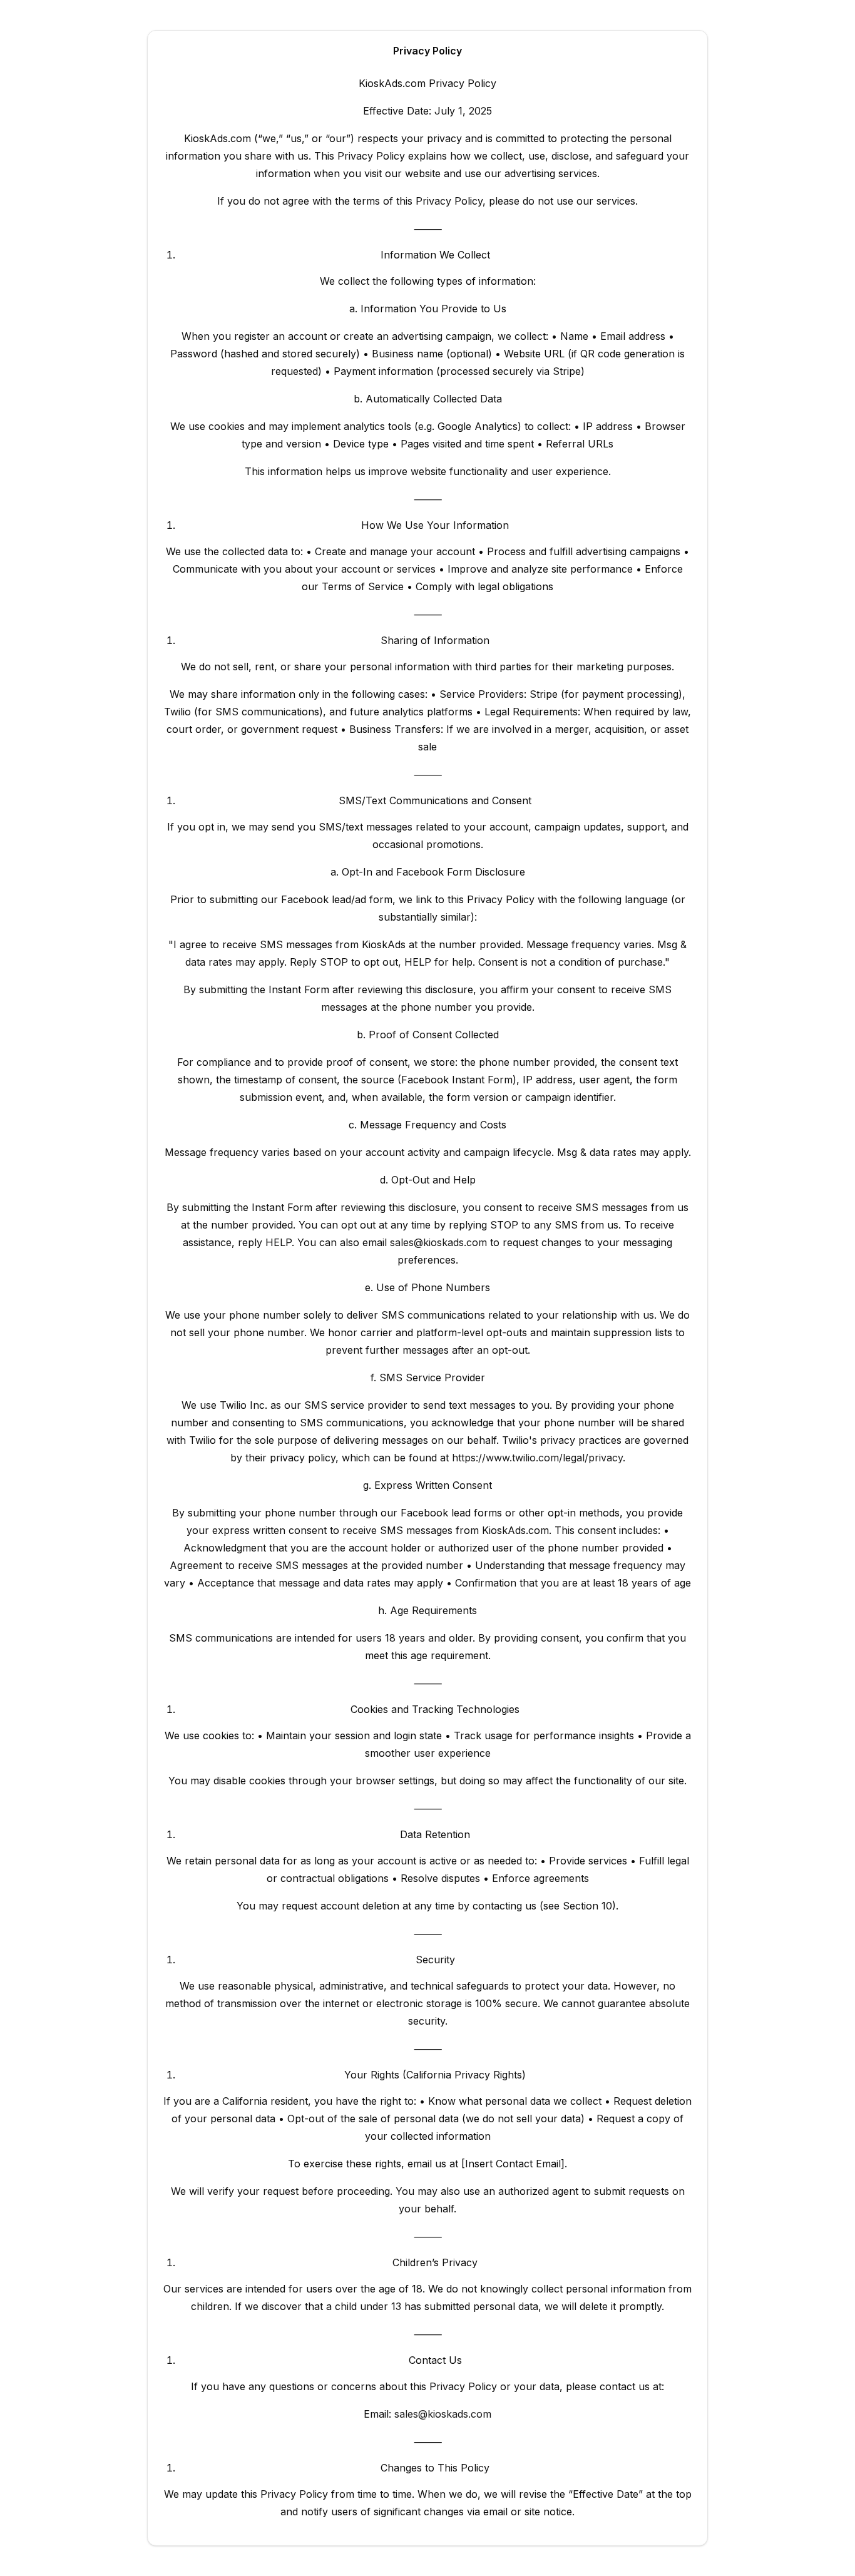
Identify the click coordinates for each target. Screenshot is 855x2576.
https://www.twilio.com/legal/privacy (537, 1458)
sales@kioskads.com (438, 1242)
